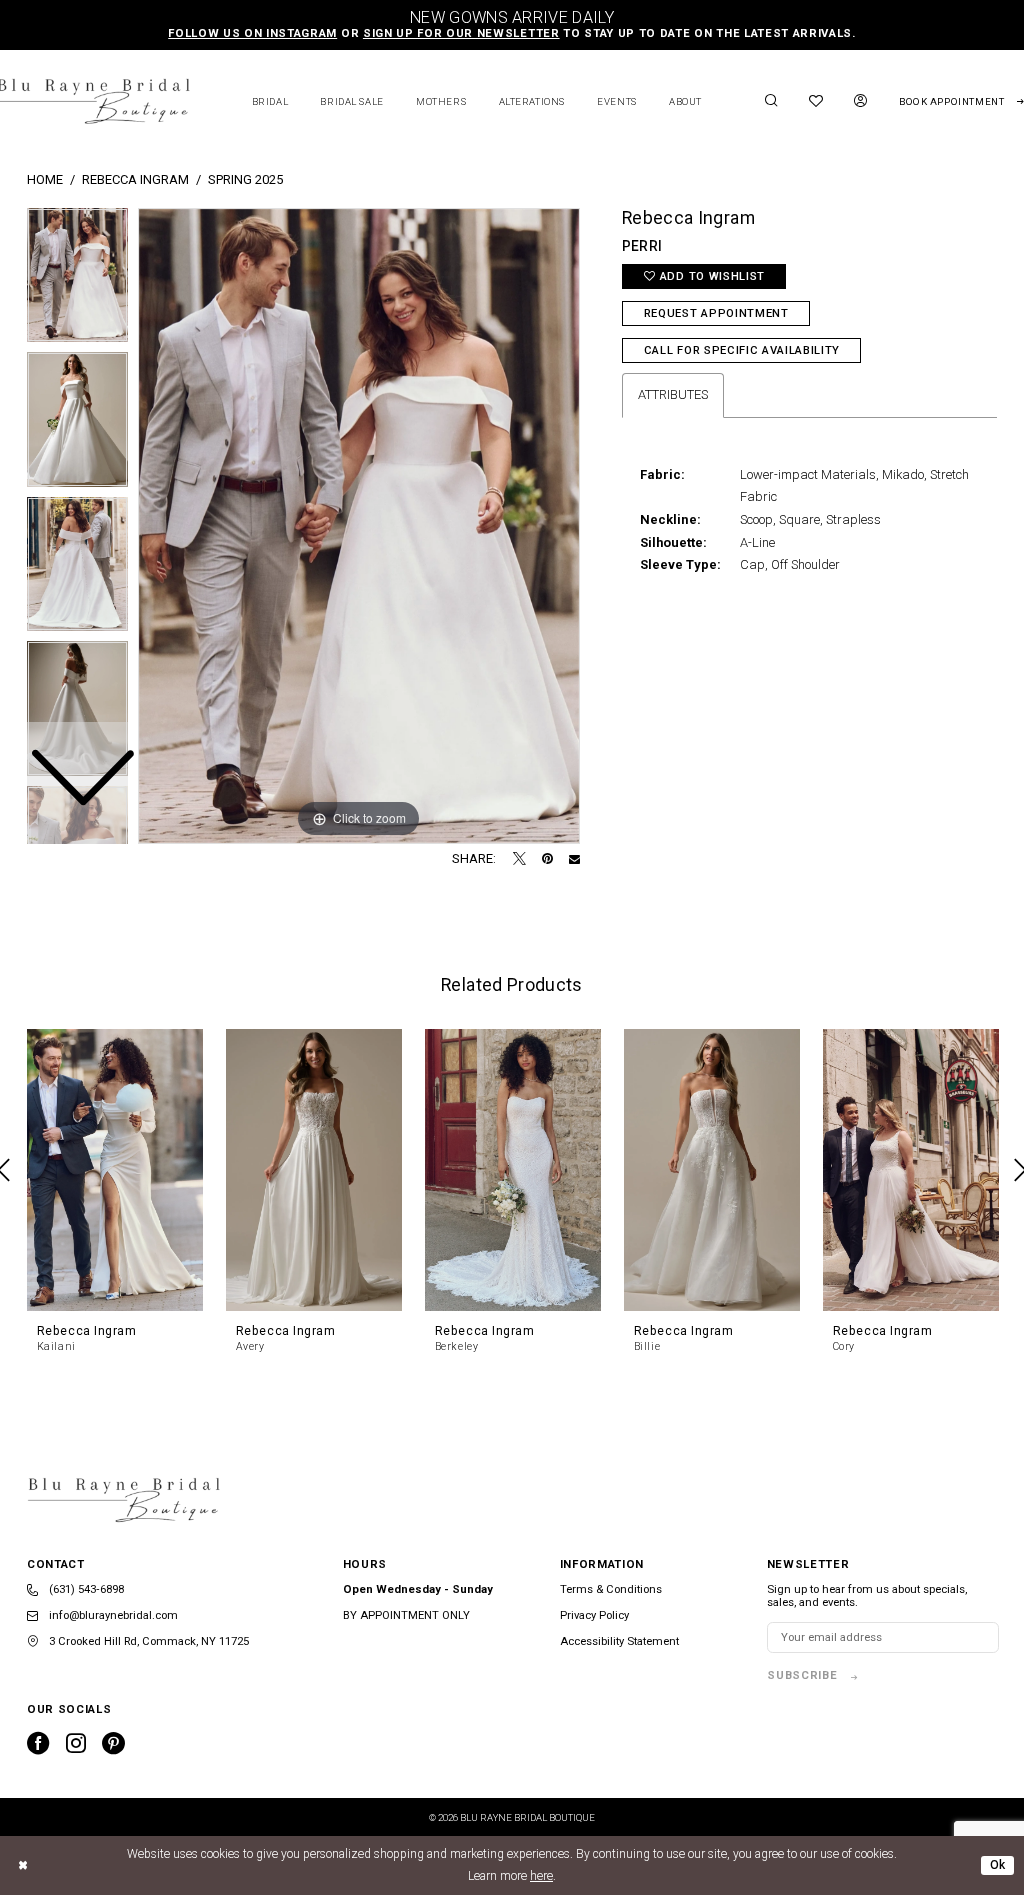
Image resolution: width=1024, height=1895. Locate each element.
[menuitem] (771, 101)
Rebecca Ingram (135, 179)
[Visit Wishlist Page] (816, 101)
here (541, 1876)
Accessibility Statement (619, 1641)
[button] (861, 101)
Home (45, 179)
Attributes (673, 394)
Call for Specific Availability (742, 350)
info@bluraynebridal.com (112, 1615)
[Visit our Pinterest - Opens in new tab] (113, 1743)
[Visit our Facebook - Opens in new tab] (38, 1743)
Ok (998, 1865)
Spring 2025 (245, 179)
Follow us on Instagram (252, 33)
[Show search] (771, 101)
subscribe (802, 1675)
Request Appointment (716, 313)
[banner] (123, 1500)
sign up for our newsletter (461, 33)
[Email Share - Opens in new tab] (574, 859)
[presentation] (115, 1169)
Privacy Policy (594, 1615)
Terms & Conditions (611, 1589)
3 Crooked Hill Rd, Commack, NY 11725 (147, 1641)
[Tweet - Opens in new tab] (519, 859)
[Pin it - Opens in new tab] (547, 859)
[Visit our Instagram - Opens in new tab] (76, 1743)
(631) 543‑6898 (85, 1589)
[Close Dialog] (24, 1866)
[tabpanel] (359, 526)
